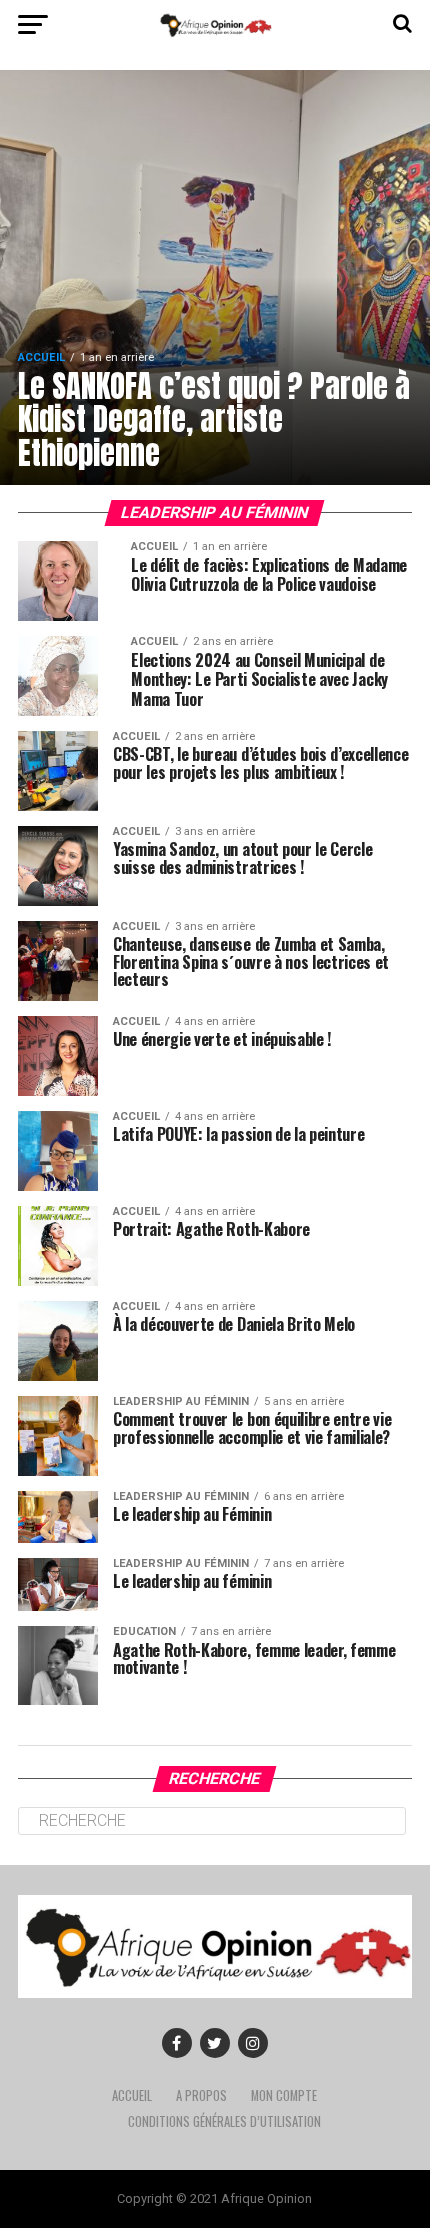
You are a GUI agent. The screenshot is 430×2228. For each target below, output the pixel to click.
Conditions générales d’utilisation (224, 2121)
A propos (201, 2095)
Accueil (132, 2095)
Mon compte (284, 2095)
